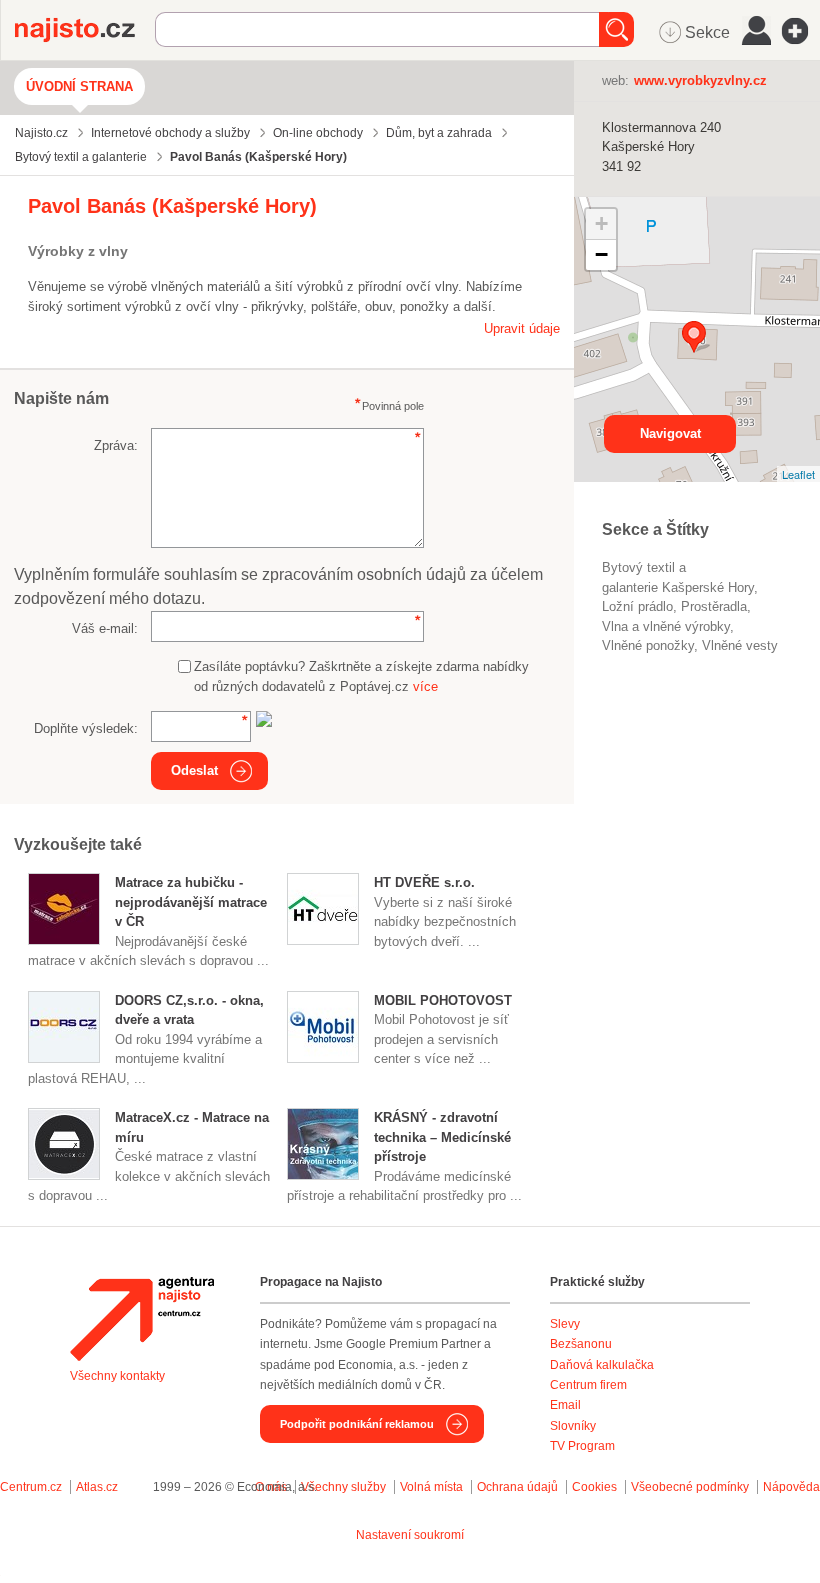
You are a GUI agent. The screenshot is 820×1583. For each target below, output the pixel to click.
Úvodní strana (79, 86)
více (425, 686)
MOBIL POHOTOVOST (443, 1000)
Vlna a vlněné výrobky (666, 626)
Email (565, 1405)
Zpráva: (116, 445)
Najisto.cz (85, 30)
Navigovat (670, 433)
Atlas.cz (97, 1487)
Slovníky (573, 1426)
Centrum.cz (31, 1487)
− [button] (601, 254)
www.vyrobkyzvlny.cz (700, 80)
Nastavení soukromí (410, 1535)
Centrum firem (588, 1385)
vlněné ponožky (648, 645)
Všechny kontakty (117, 1376)
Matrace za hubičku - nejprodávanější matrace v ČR (191, 902)
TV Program (582, 1446)
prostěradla (714, 606)
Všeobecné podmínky (690, 1487)
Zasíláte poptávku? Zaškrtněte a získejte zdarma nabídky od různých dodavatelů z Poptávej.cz (361, 676)
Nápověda (791, 1487)
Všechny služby (345, 1487)
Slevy (565, 1324)
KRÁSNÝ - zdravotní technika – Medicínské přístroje (442, 1137)
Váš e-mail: (105, 628)
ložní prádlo (637, 606)
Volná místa (431, 1487)
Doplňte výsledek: (86, 728)
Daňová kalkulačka (602, 1365)
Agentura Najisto (142, 1319)
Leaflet (798, 474)
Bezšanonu (581, 1344)
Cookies (594, 1487)
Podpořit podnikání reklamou (357, 1424)
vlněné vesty (740, 645)
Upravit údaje (522, 328)
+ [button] (601, 223)
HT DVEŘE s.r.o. (424, 882)
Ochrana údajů (517, 1487)
